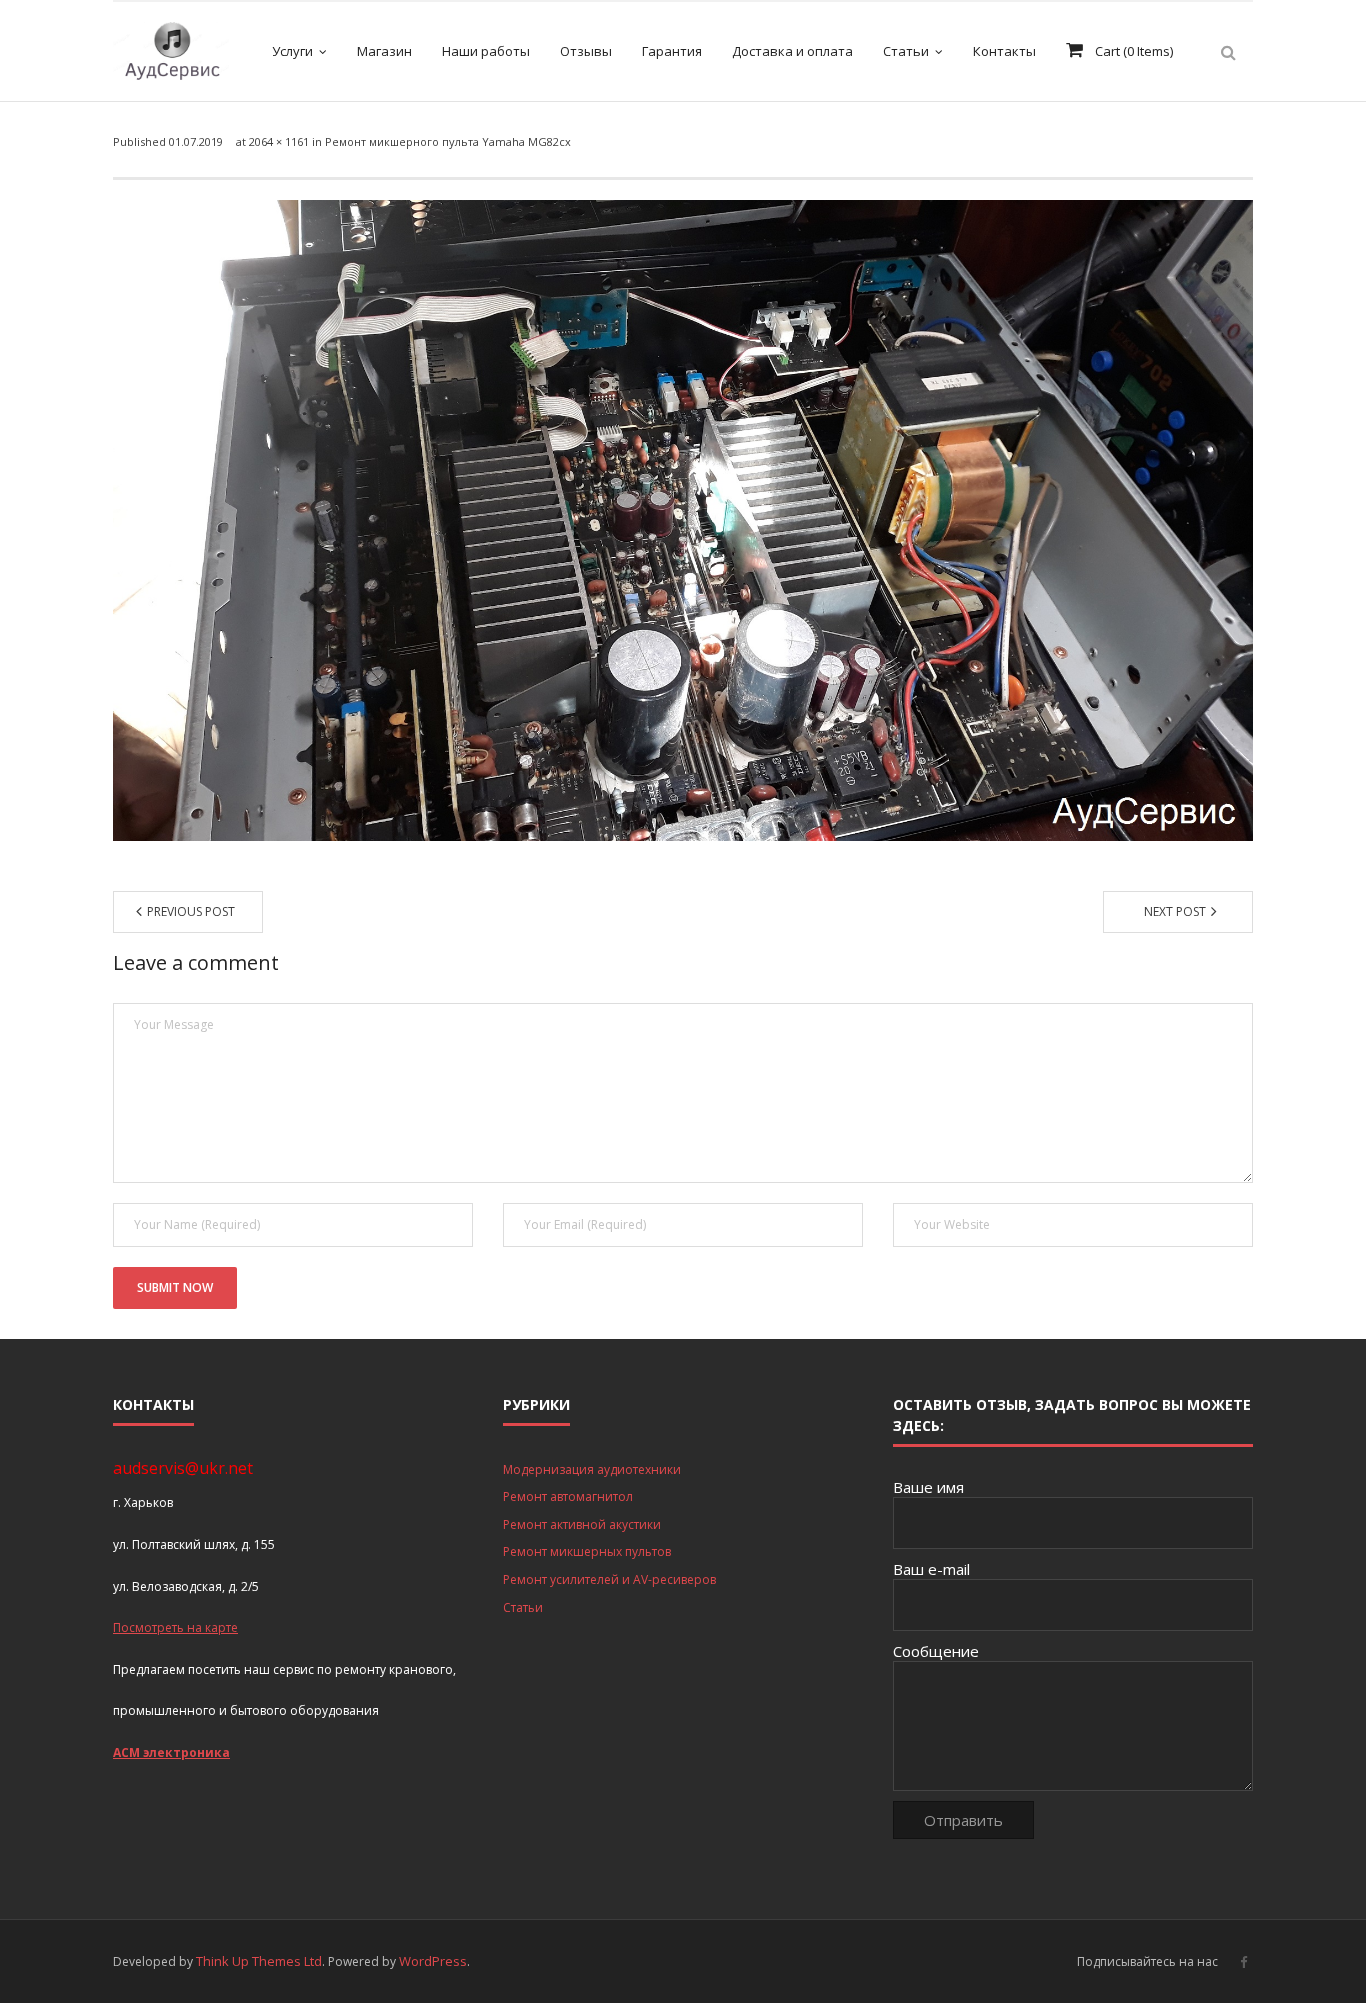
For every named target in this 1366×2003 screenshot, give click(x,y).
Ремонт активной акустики (582, 1524)
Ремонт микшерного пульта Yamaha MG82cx (448, 141)
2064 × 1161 (279, 141)
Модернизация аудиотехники (592, 1469)
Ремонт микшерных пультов (587, 1551)
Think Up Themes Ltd (259, 1961)
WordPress (433, 1961)
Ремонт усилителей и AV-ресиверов (609, 1579)
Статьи (523, 1607)
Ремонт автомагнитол (568, 1496)
